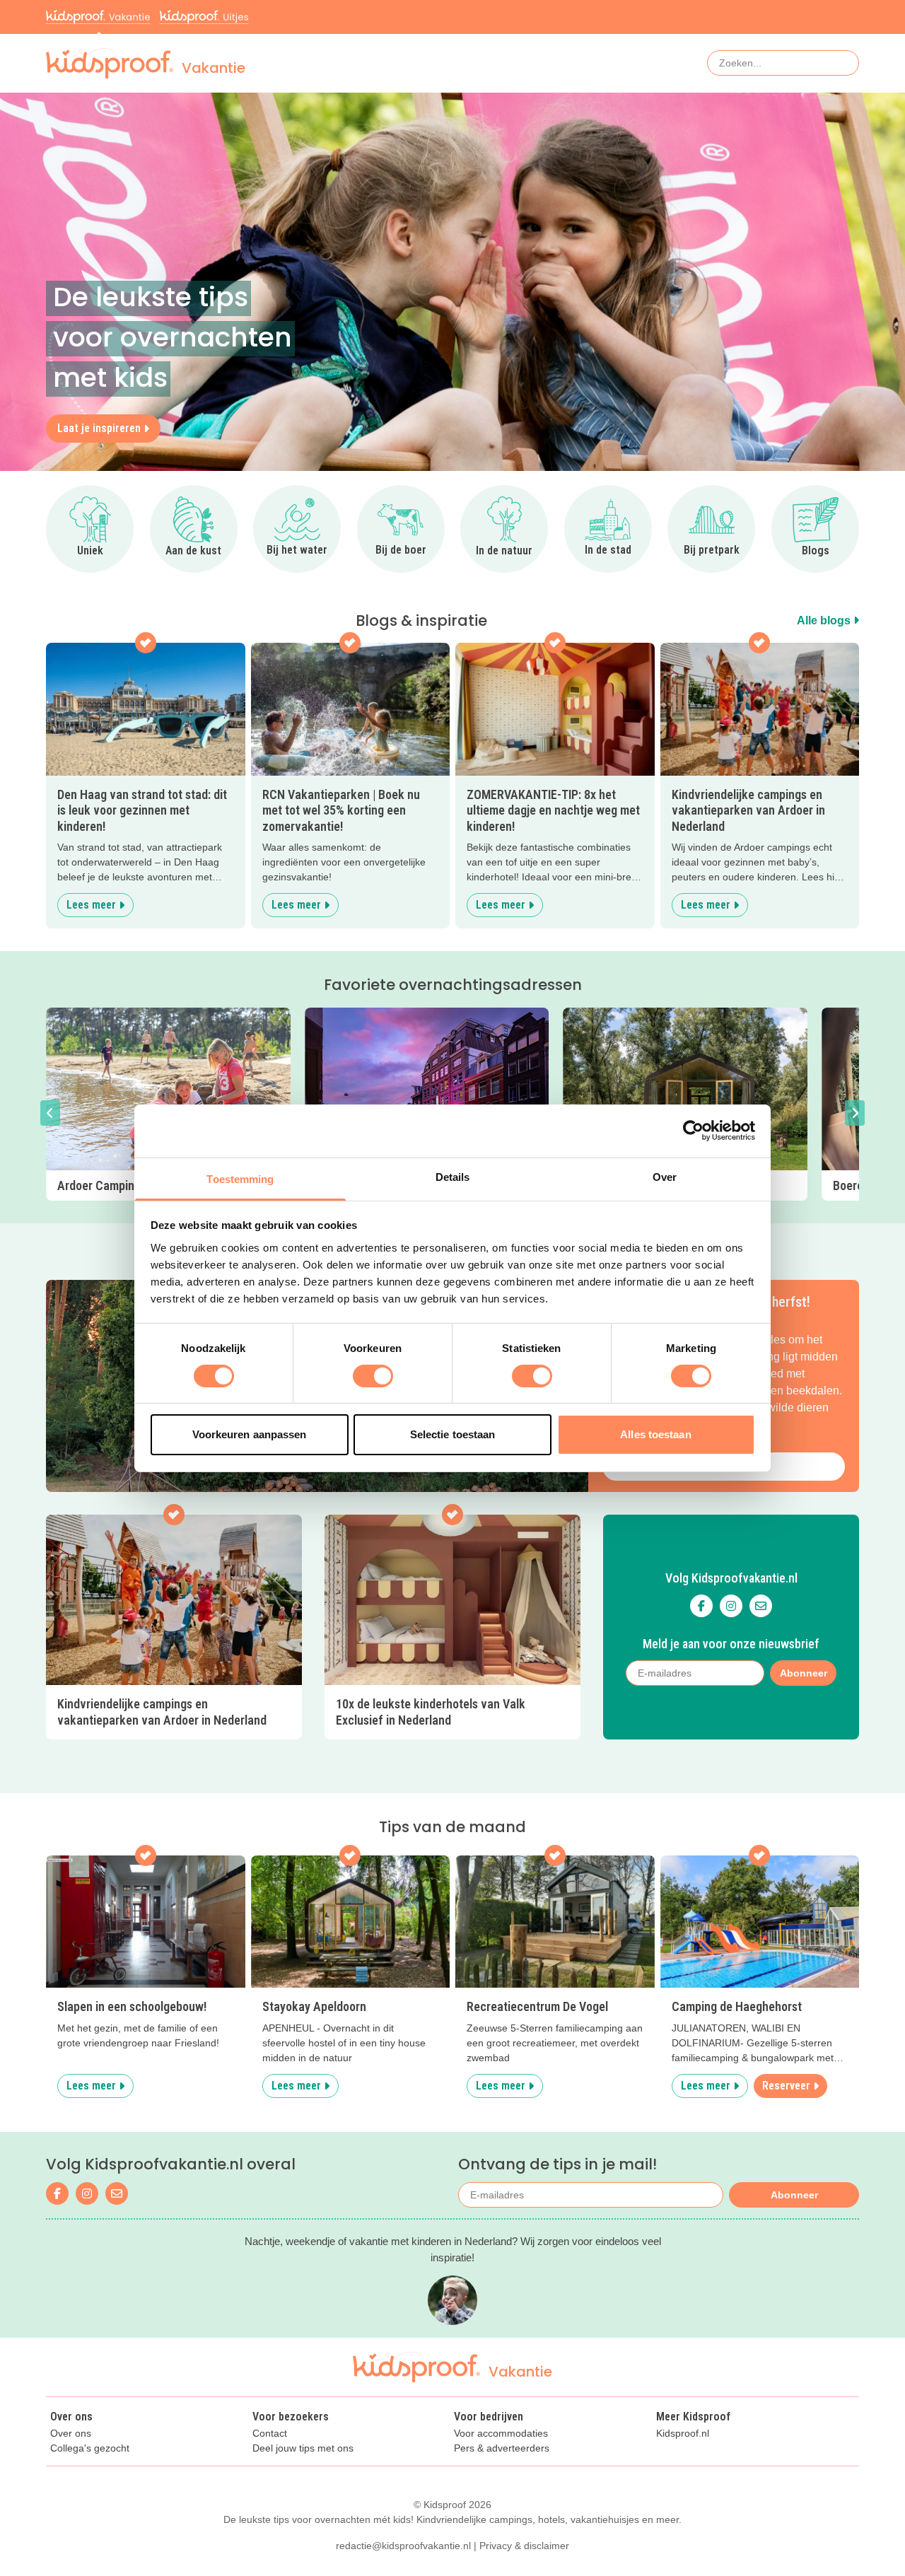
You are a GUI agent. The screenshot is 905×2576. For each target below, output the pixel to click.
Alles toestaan (655, 1434)
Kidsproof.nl (683, 2434)
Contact (270, 2434)
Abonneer (804, 1673)
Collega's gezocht (90, 2448)
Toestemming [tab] (240, 1178)
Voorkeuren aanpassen (250, 1434)
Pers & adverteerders (502, 2448)
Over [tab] (665, 1176)
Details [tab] (453, 1176)
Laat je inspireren (99, 428)
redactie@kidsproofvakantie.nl (403, 2546)
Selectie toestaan (453, 1434)
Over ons (71, 2434)
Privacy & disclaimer (524, 2546)
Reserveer (786, 2086)
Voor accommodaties (501, 2434)
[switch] (373, 1376)
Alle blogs (825, 620)
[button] (50, 1113)
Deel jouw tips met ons (303, 2448)
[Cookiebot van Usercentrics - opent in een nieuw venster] (693, 1131)
